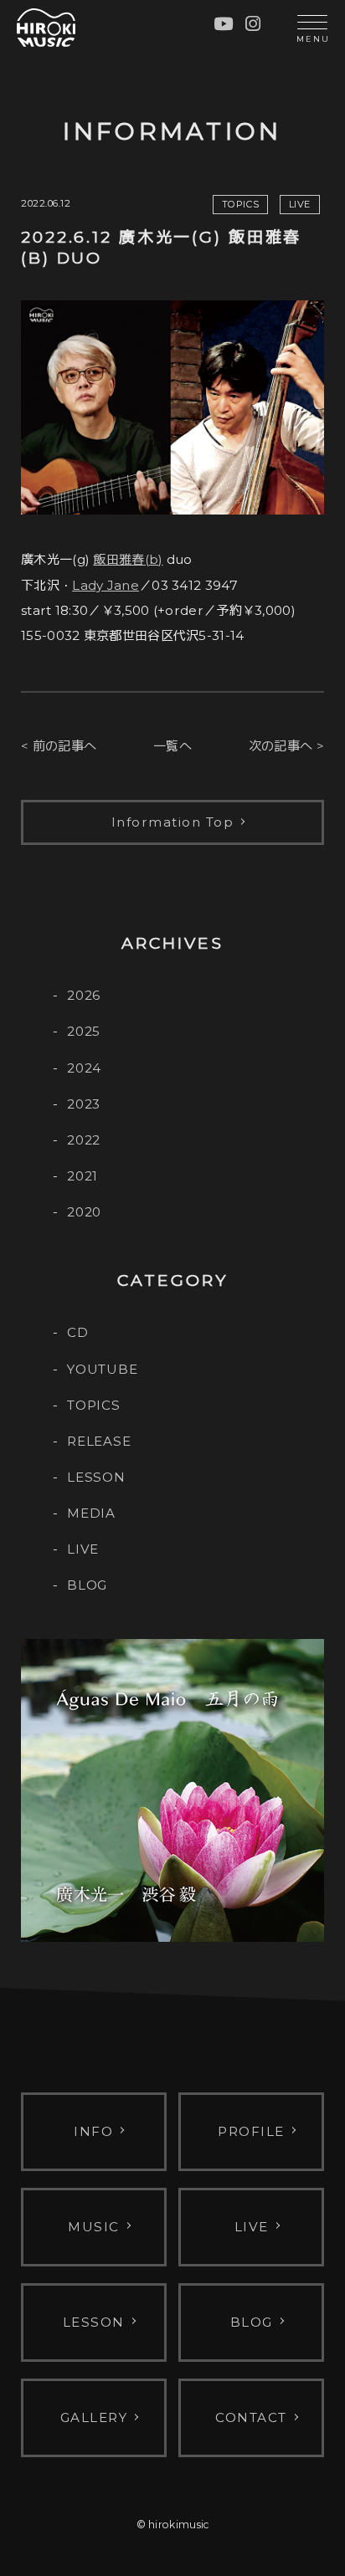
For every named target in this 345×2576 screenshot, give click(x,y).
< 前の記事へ (59, 746)
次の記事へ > (286, 746)
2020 (84, 1212)
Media (91, 1513)
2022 (84, 1140)
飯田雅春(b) (128, 559)
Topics (94, 1405)
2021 (82, 1176)
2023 (84, 1104)
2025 (84, 1031)
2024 (84, 1068)
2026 (84, 995)
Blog (87, 1585)
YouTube (102, 1369)
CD (78, 1332)
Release (99, 1441)
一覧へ (172, 746)
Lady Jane (106, 585)
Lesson (96, 1477)
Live (83, 1549)
